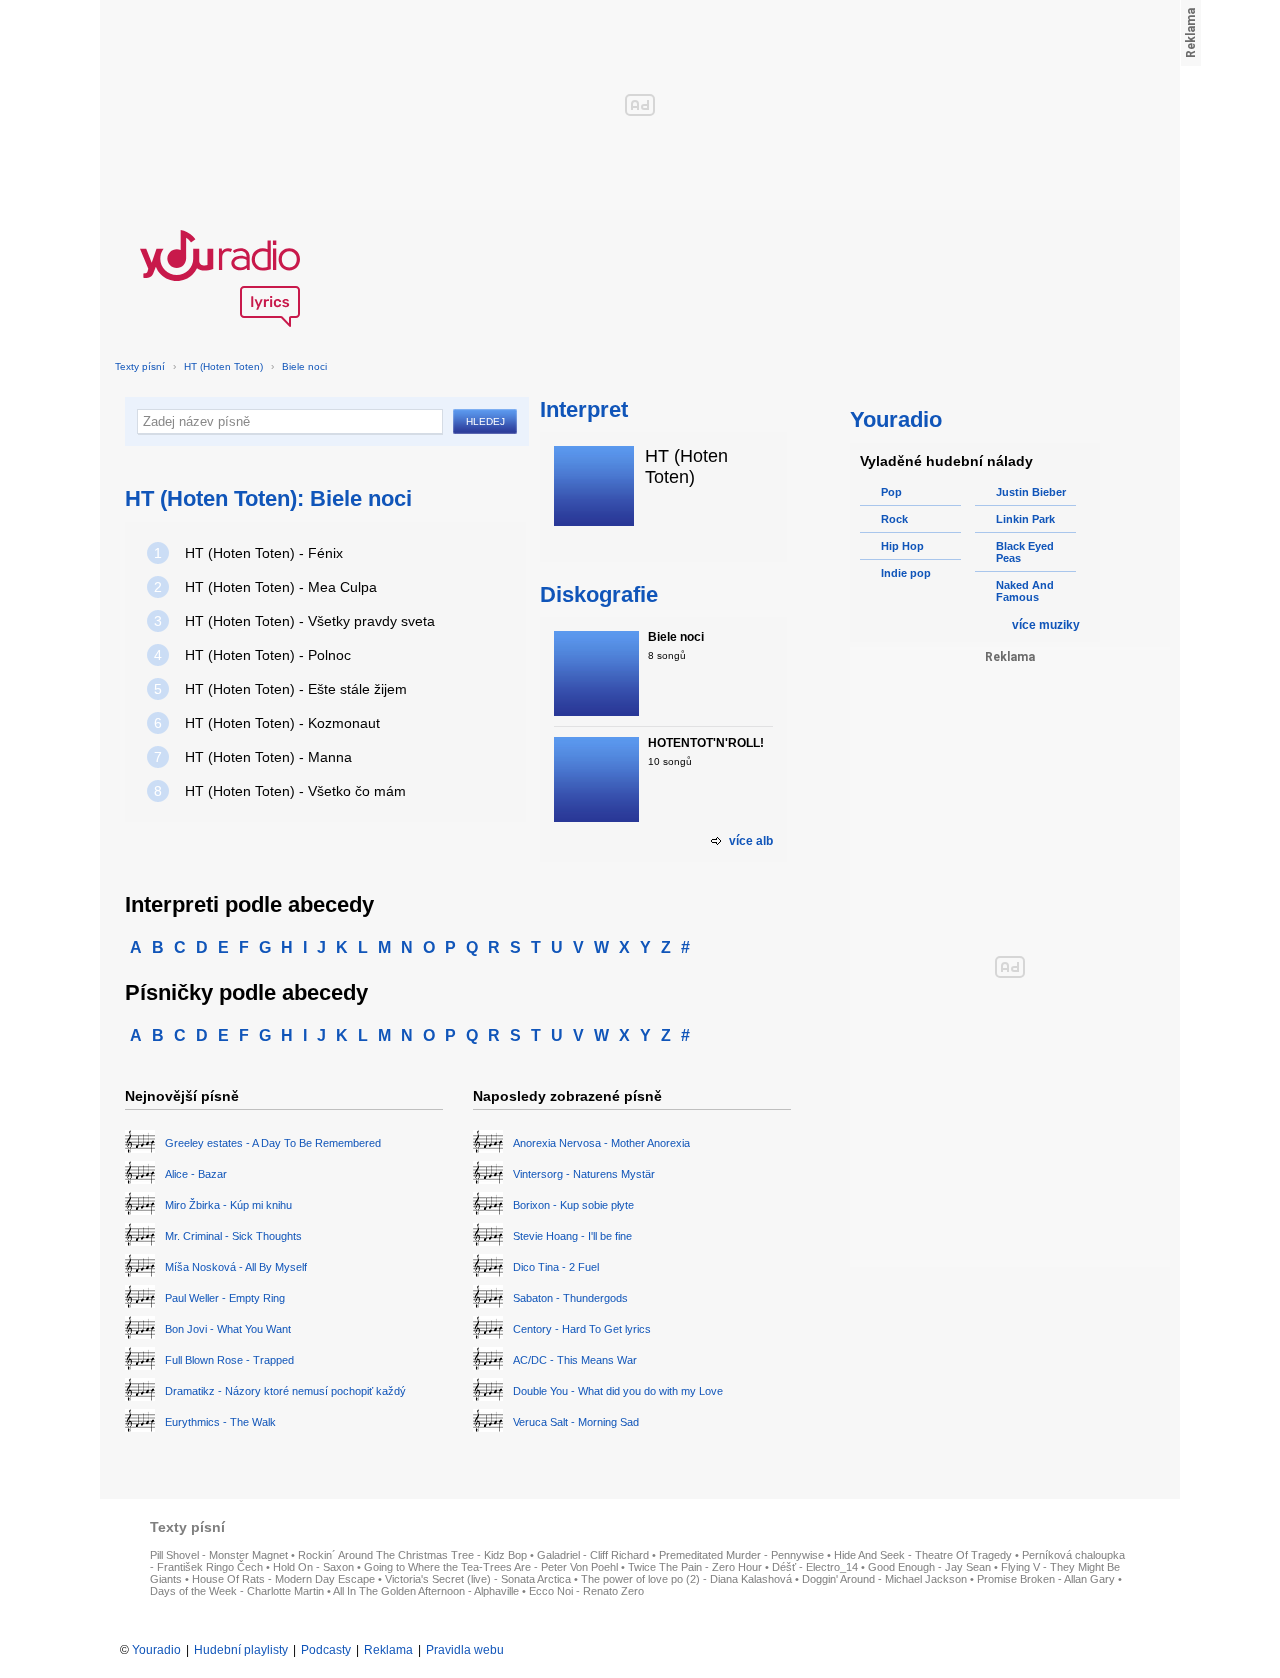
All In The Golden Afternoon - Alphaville (426, 1591)
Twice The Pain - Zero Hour (695, 1567)
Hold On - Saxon (313, 1567)
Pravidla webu (465, 1650)
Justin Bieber (1031, 492)
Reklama (388, 1650)
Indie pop (906, 573)
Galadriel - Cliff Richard (593, 1555)
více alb (751, 841)
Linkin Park (1025, 519)
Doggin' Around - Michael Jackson (884, 1579)
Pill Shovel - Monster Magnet (219, 1555)
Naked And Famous (1025, 591)
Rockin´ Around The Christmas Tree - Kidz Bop (412, 1555)
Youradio (156, 1650)
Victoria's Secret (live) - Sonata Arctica (478, 1579)
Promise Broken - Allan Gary (1046, 1579)
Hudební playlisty (241, 1650)
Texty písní (140, 366)
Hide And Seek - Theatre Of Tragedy (923, 1555)
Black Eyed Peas (1025, 552)
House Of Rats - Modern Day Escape (283, 1579)
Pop (891, 492)
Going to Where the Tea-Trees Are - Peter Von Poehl (491, 1567)
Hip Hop (902, 546)
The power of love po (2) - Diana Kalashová (686, 1579)
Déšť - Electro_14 (815, 1567)
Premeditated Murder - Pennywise (741, 1555)
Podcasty (326, 1650)
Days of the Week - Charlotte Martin (237, 1591)
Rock (894, 519)
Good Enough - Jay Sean (929, 1567)
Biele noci (304, 366)
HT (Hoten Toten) (223, 366)
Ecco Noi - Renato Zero (586, 1591)
